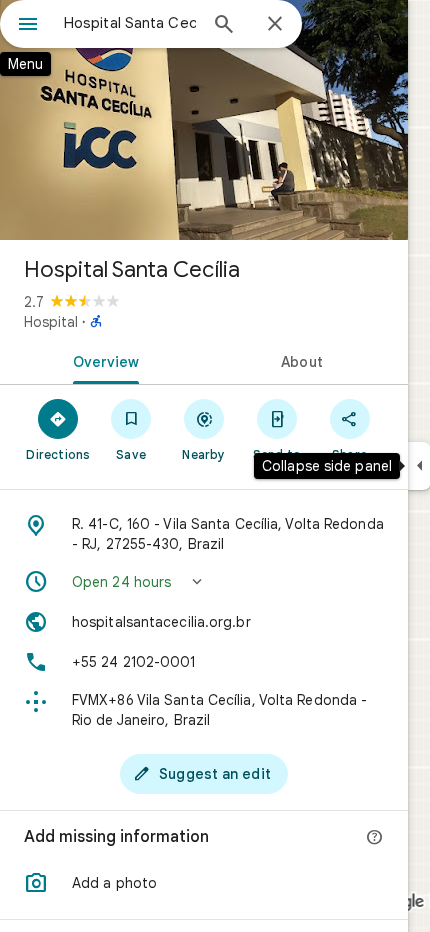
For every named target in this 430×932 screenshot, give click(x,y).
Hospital (51, 322)
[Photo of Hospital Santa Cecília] (204, 120)
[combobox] (130, 23)
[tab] (102, 360)
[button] (204, 582)
